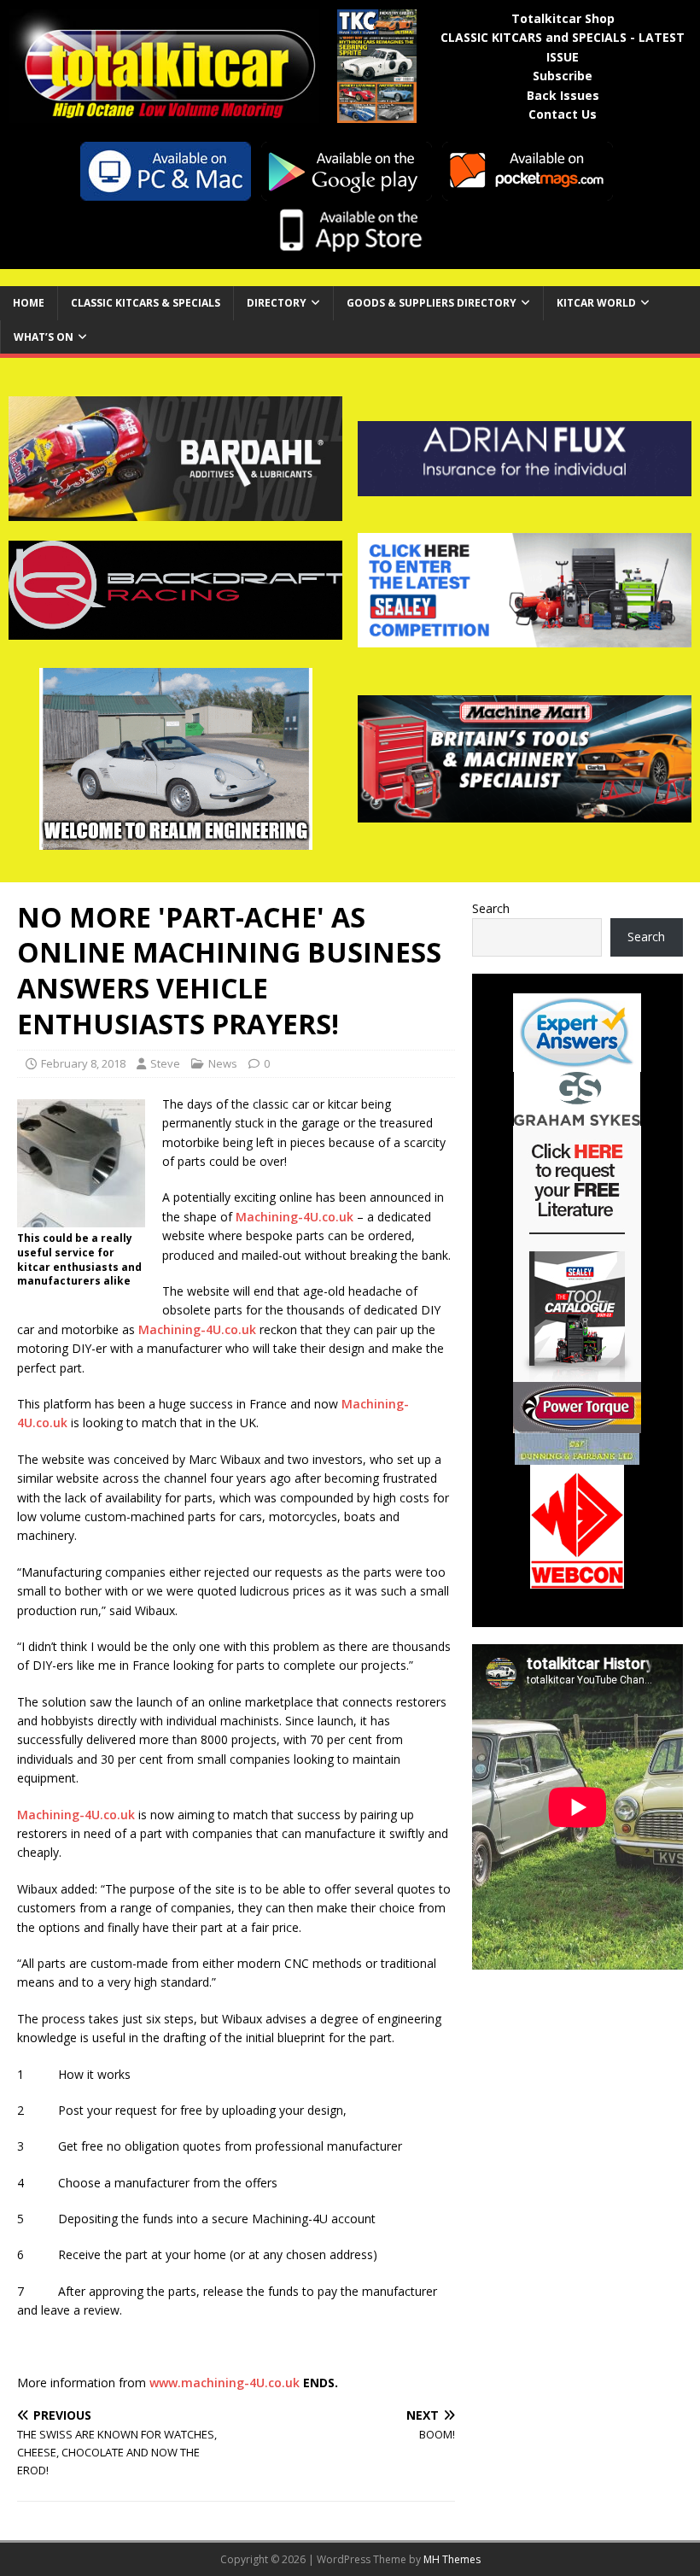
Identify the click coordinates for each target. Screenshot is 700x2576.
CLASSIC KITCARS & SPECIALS (146, 303)
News (223, 1063)
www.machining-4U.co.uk (225, 2383)
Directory (277, 303)
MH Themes (452, 2559)
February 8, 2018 (83, 1063)
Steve (165, 1063)
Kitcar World (596, 303)
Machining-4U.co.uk (295, 1217)
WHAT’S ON (44, 337)
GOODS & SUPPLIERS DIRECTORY (432, 303)
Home (29, 303)
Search (491, 908)
